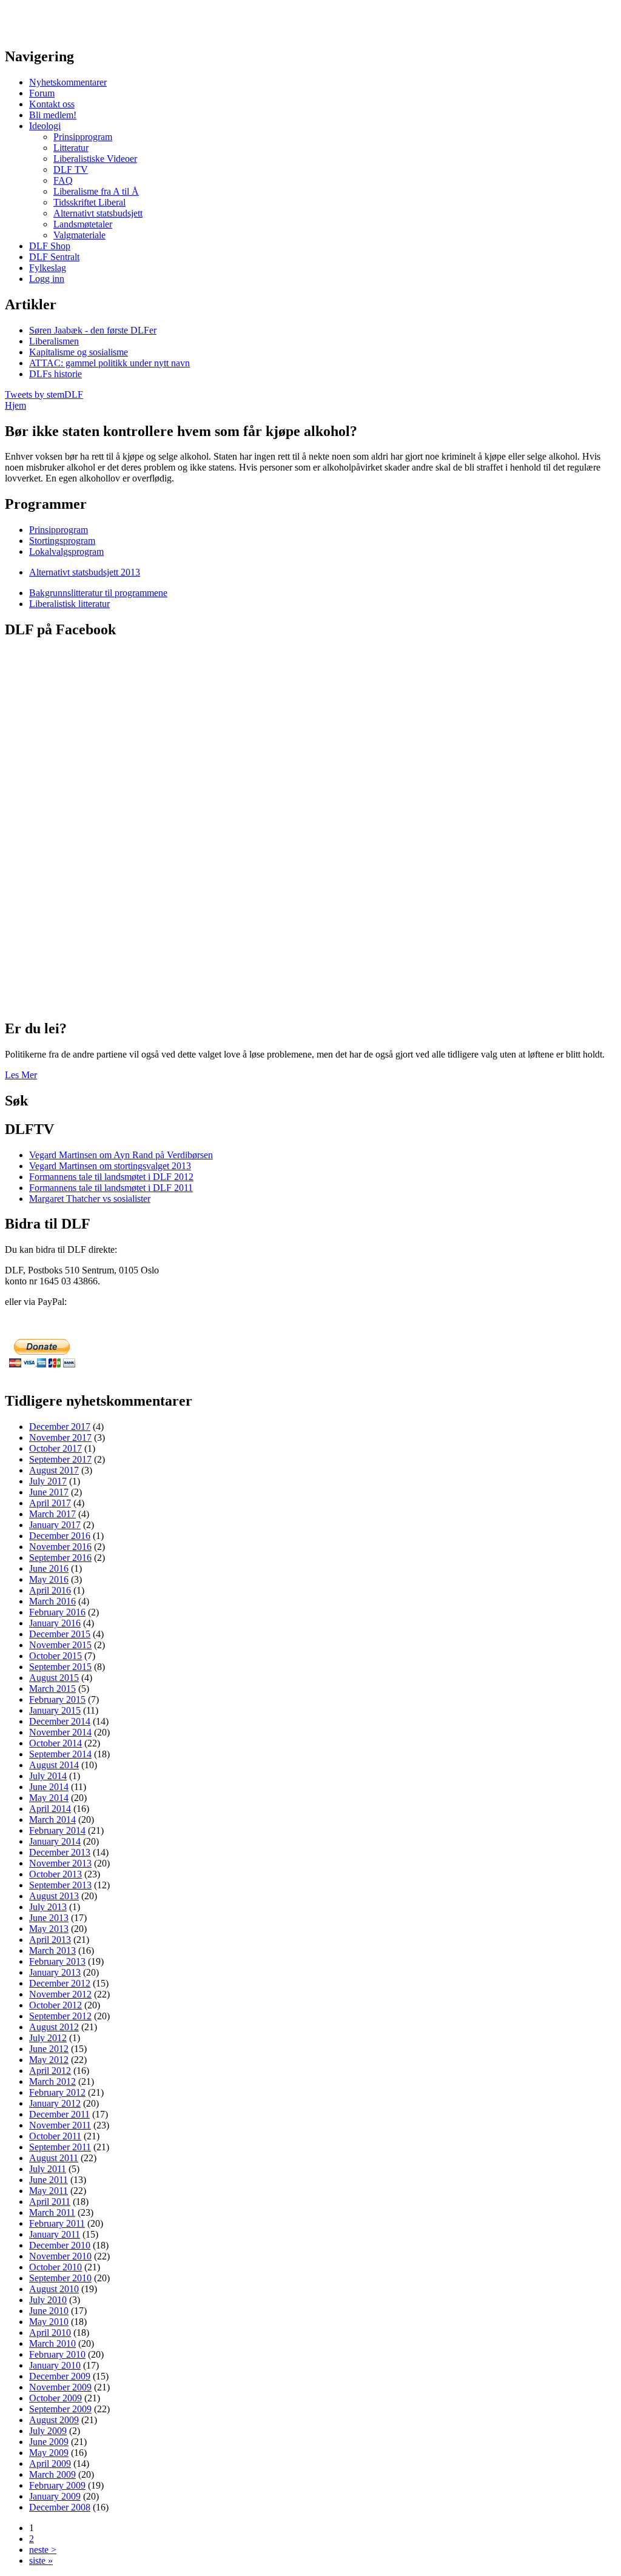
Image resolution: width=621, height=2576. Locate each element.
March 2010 (52, 2343)
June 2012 (49, 2049)
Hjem (15, 405)
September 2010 (60, 2278)
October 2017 (55, 1448)
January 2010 (55, 2365)
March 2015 (52, 1689)
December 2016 (60, 1536)
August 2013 (54, 1896)
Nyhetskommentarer (68, 82)
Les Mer (21, 1075)
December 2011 (59, 2114)
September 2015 (60, 1667)
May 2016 (49, 1579)
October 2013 (55, 1874)
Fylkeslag (48, 268)
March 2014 (52, 1820)
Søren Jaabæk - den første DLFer (93, 330)
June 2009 (49, 2442)
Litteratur (71, 148)
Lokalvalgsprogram (66, 552)
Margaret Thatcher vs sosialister (90, 1199)
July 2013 (48, 1907)
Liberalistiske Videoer (95, 159)
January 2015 (55, 1710)
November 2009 (60, 2387)
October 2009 (55, 2398)
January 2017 (55, 1525)
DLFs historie (55, 374)
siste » (41, 2561)
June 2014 (49, 1787)
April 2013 (50, 1940)
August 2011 (54, 2158)
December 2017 (60, 1427)
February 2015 (57, 1699)
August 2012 (54, 2027)
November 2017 (60, 1437)
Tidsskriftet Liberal (89, 202)
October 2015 (55, 1656)
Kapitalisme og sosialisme (79, 352)
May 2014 (49, 1798)
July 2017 (48, 1481)
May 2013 (49, 1929)
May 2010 (49, 2322)
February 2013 (57, 1961)
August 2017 (54, 1470)
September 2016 (60, 1558)
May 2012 (49, 2060)
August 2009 (54, 2420)
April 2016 (50, 1590)
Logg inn (47, 279)
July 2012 (48, 2038)
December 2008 (60, 2507)
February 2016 (57, 1612)
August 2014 (54, 1765)
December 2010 (60, 2245)
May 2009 (49, 2453)
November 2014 (60, 1732)
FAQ (63, 180)
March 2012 (52, 2081)
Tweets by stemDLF (44, 394)
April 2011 (50, 2202)
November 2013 (60, 1863)
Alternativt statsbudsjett (98, 213)
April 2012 (50, 2071)
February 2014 (57, 1830)
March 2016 (52, 1601)
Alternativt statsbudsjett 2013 (85, 572)
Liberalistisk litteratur (69, 604)
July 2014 (48, 1776)
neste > (43, 2550)
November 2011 (60, 2125)
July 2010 (48, 2300)
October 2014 (55, 1743)
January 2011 (55, 2234)
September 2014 (60, 1754)
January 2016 (55, 1623)
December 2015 (60, 1634)
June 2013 (49, 1918)
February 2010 (57, 2354)
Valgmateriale (79, 235)
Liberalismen (54, 341)
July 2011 (48, 2169)
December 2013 (60, 1852)
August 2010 (54, 2289)
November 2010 (60, 2256)
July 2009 (48, 2431)
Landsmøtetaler (83, 224)
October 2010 (55, 2267)
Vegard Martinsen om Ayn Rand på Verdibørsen (121, 1155)
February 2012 (57, 2092)
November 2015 (60, 1645)
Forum (42, 93)
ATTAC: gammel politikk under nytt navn (109, 363)
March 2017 (52, 1514)
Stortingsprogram (62, 541)
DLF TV (71, 169)
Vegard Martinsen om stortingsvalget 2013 (110, 1166)
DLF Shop (50, 246)
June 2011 (49, 2180)
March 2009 (52, 2474)
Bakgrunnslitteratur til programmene (98, 593)
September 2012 (60, 2016)
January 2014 (55, 1841)
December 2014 (60, 1721)
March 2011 (52, 2212)
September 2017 (60, 1459)
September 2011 (60, 2147)
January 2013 (55, 1972)
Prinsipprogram (83, 137)
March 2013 (52, 1950)
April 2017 (50, 1503)
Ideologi (45, 126)
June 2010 (49, 2311)
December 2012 (60, 1983)
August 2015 (54, 1678)
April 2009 (50, 2464)
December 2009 (60, 2376)
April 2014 (50, 1809)
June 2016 (49, 1568)
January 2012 (55, 2103)
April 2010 (50, 2333)
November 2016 (60, 1547)
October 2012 (55, 2005)
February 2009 (57, 2485)
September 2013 (60, 1885)
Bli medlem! (53, 115)
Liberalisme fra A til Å (96, 191)
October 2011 (55, 2136)
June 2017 (49, 1492)
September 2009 (60, 2409)
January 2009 (55, 2496)
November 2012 (60, 1994)
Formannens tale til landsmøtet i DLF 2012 (111, 1177)
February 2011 (57, 2223)
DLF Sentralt (54, 257)
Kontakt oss (52, 104)
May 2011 (49, 2191)
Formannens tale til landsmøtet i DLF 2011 (111, 1188)
